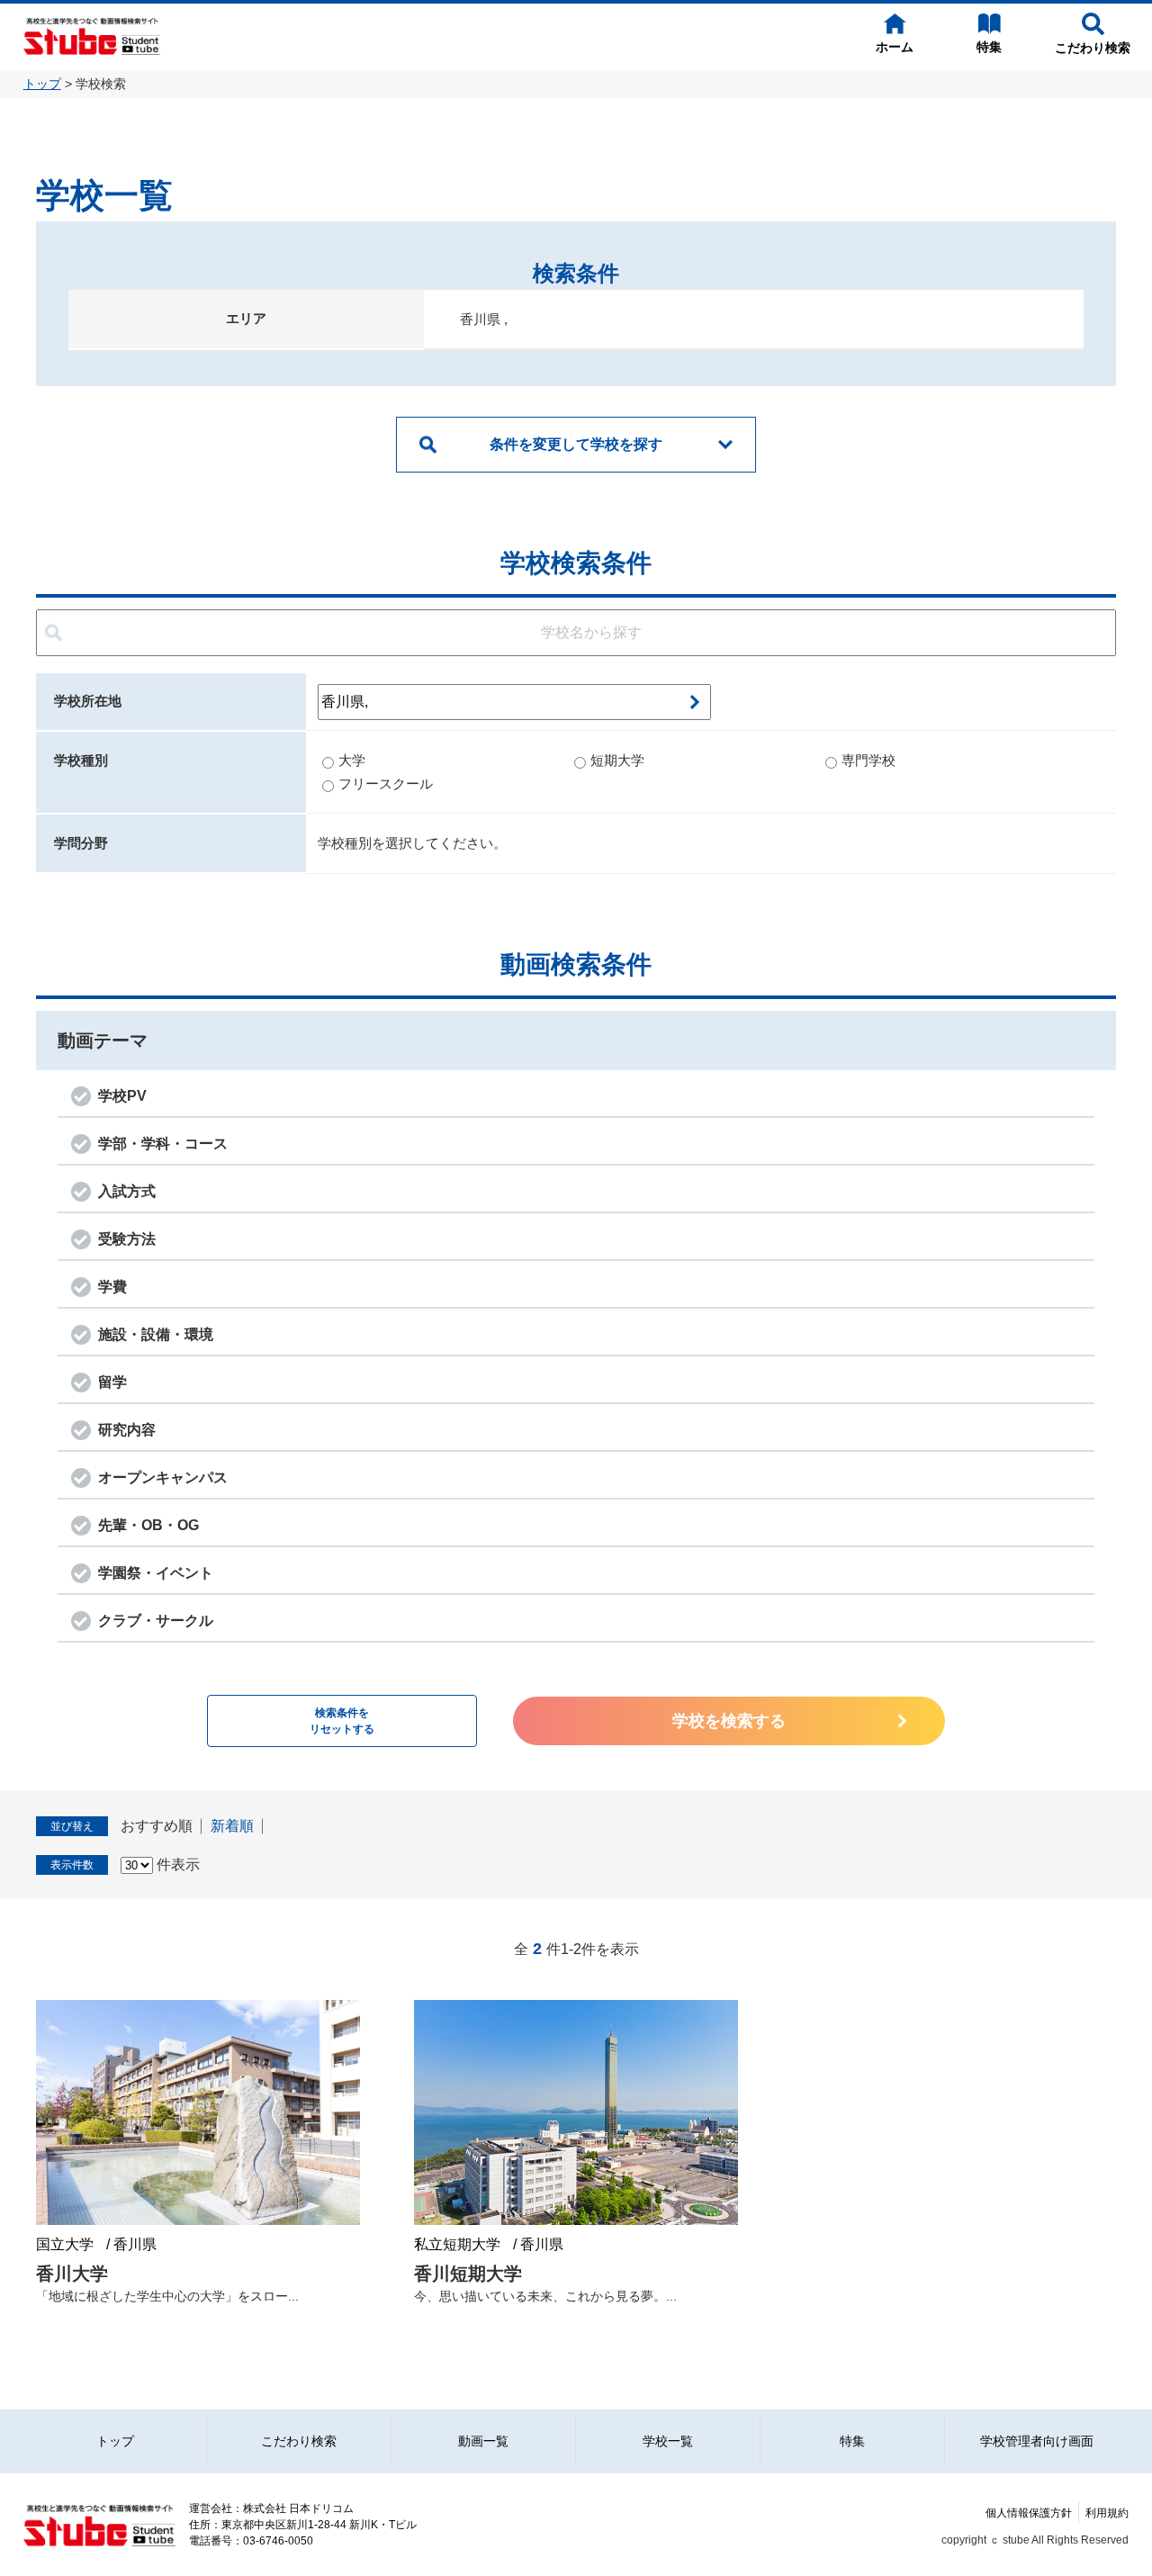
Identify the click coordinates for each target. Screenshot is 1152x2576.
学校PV (122, 1096)
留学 (112, 1382)
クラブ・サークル (156, 1621)
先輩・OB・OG (148, 1525)
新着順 (232, 1826)
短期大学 (617, 760)
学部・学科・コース (163, 1144)
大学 (352, 760)
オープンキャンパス (163, 1477)
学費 (112, 1287)
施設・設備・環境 (156, 1334)
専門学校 (868, 760)
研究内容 (127, 1430)
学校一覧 (668, 2441)
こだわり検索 (299, 2441)
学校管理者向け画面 (1037, 2441)
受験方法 (127, 1239)
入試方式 (127, 1191)
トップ (42, 84)
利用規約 (1107, 2513)
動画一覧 (483, 2441)
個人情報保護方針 (1029, 2513)
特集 (852, 2441)
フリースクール (386, 784)
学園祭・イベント (156, 1573)
